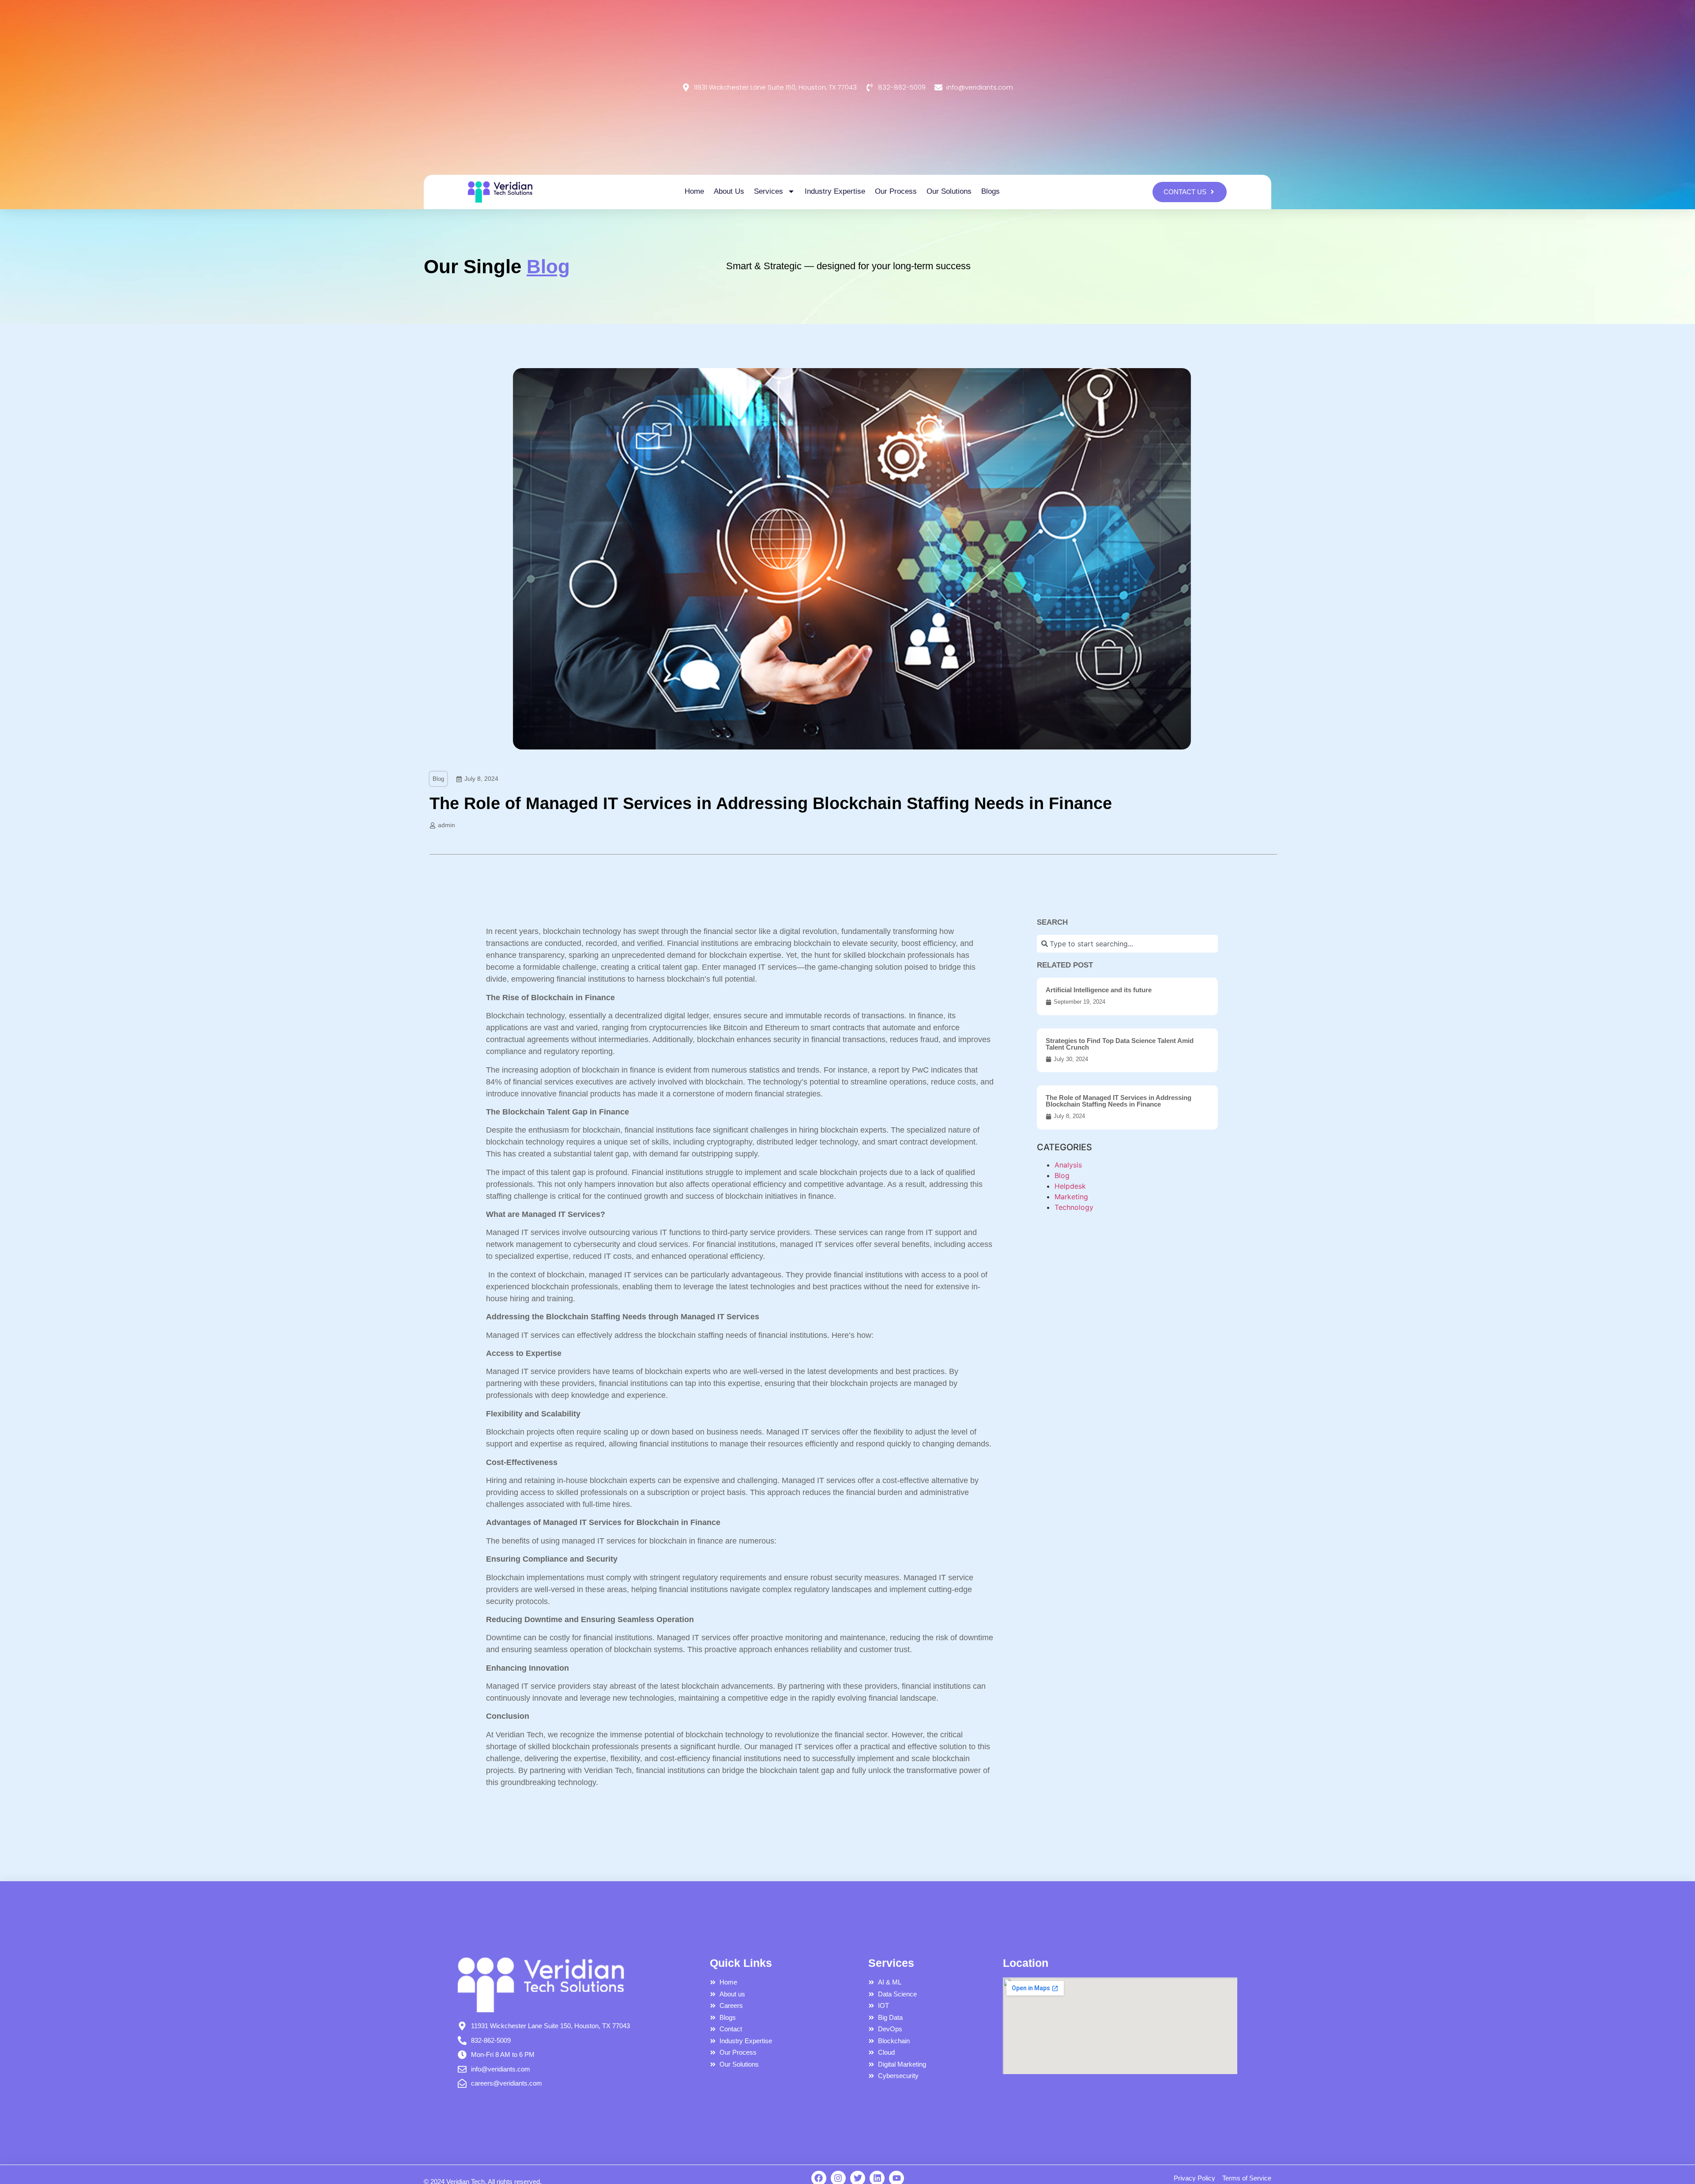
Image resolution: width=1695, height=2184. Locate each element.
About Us (729, 191)
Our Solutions (949, 191)
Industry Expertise (835, 191)
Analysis (1068, 1165)
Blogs (991, 191)
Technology (1074, 1207)
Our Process (896, 191)
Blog (438, 779)
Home (694, 191)
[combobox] (1127, 944)
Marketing (1071, 1197)
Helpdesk (1070, 1186)
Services (768, 191)
